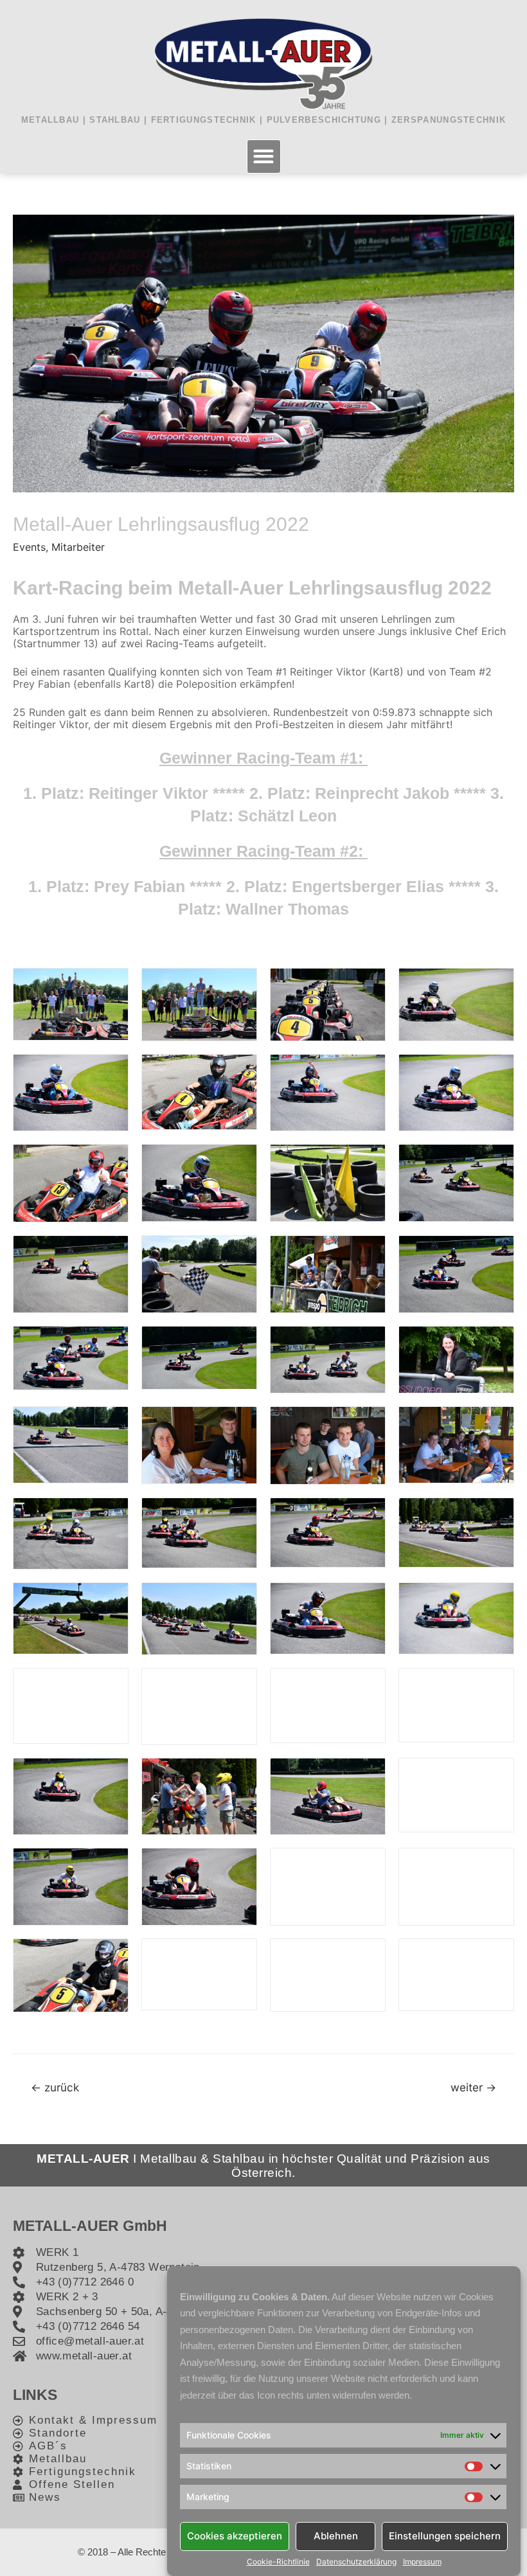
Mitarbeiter (78, 547)
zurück (55, 2087)
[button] (264, 157)
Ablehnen (336, 2536)
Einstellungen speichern (445, 2536)
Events (29, 547)
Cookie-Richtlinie (278, 2562)
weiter (473, 2087)
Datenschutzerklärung (356, 2562)
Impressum (422, 2562)
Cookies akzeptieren (235, 2536)
